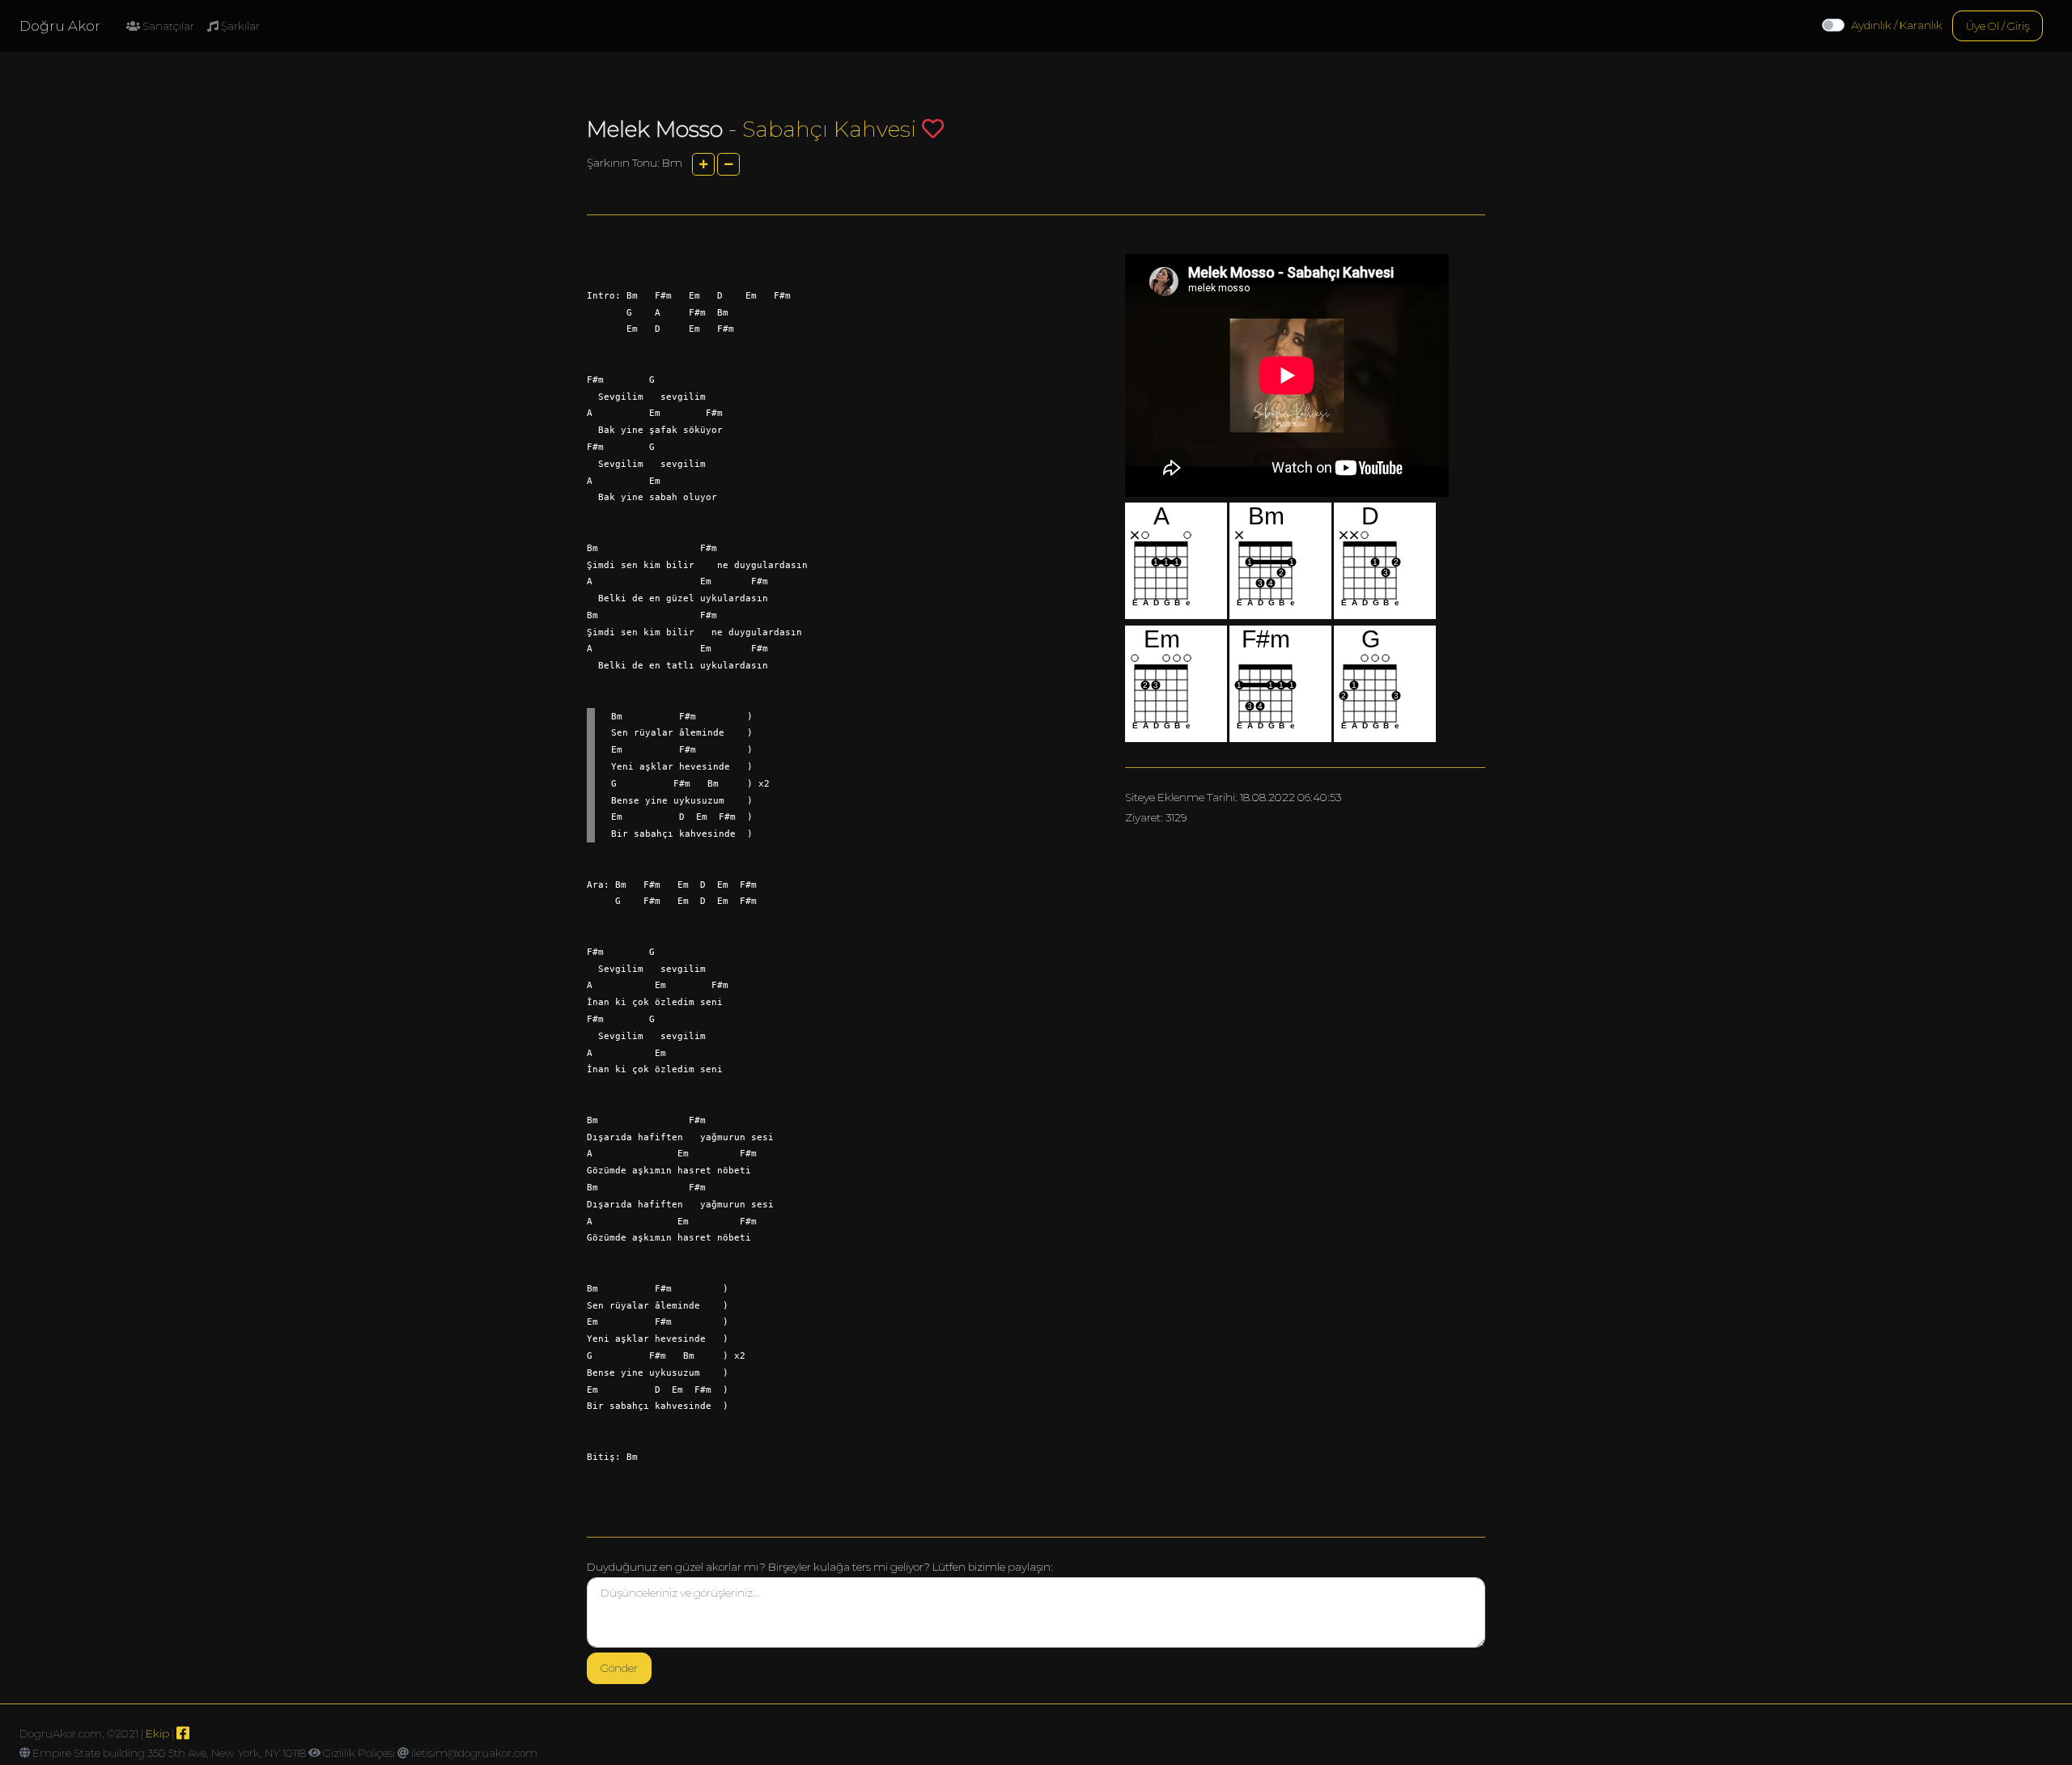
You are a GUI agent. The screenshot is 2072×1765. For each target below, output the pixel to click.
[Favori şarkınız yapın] (933, 128)
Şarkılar (239, 26)
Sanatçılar (167, 26)
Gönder (619, 1668)
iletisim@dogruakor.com (474, 1753)
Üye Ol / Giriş (1998, 26)
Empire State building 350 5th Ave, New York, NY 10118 (169, 1753)
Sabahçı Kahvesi (829, 129)
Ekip (157, 1733)
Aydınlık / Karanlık (1897, 25)
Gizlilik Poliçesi (359, 1753)
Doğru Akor (60, 26)
